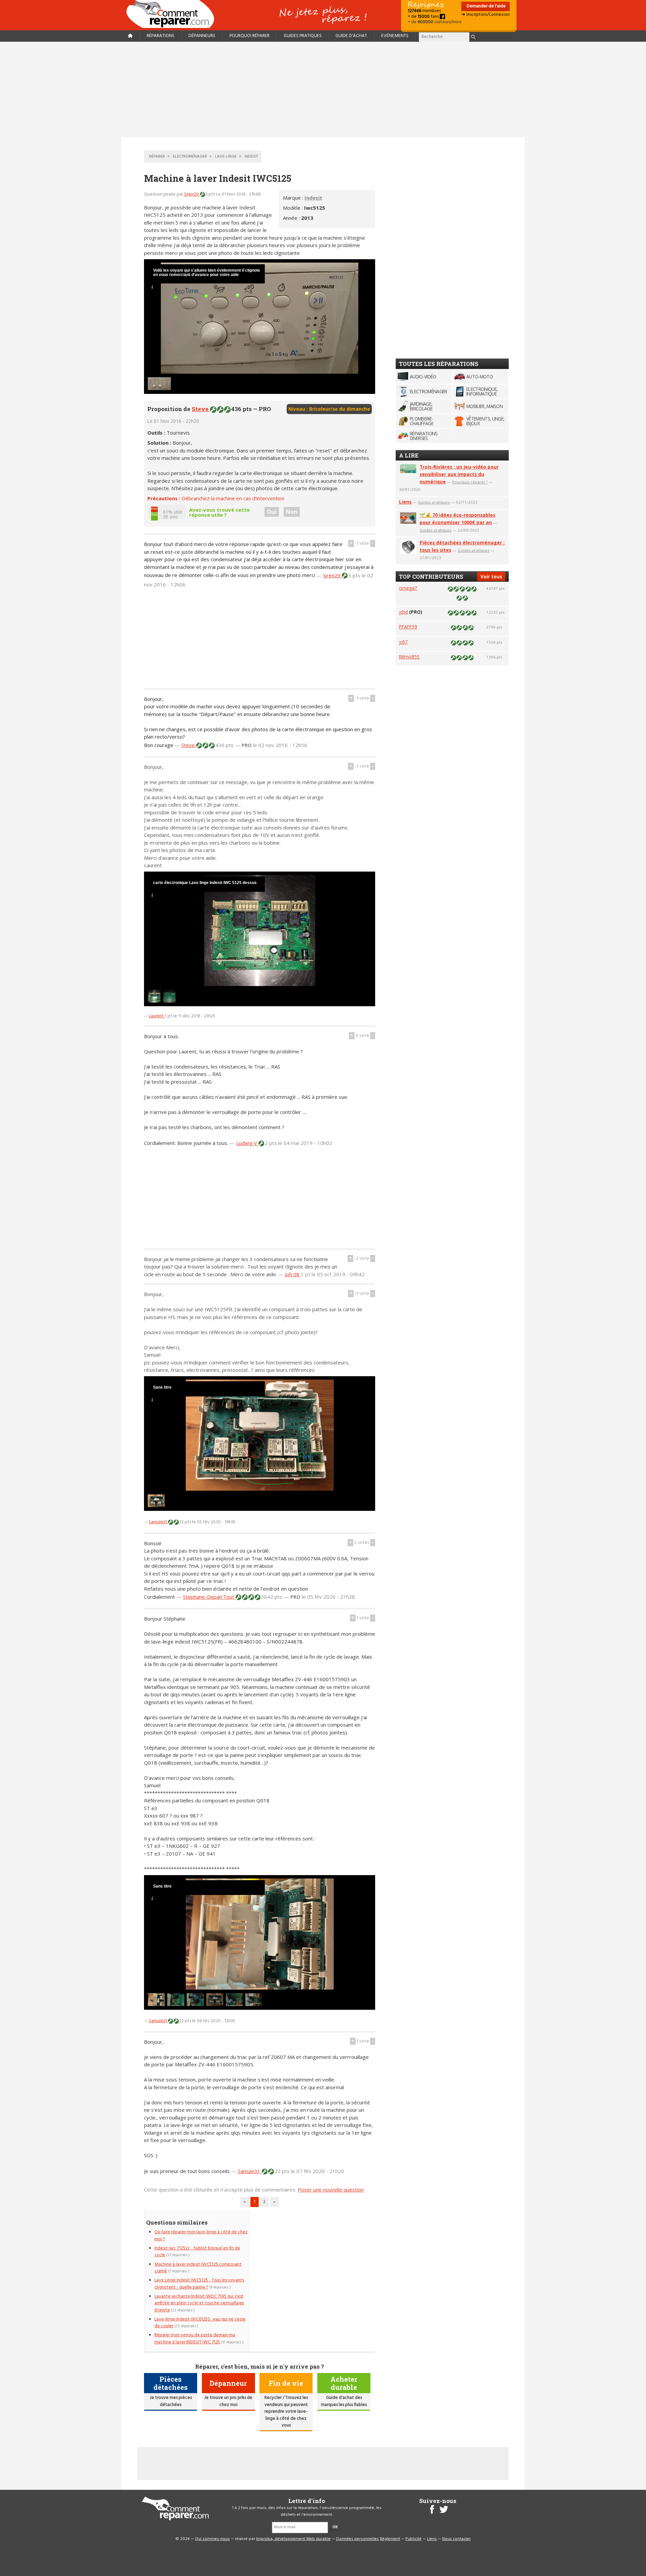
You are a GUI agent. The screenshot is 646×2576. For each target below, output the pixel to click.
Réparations (160, 36)
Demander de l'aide (486, 6)
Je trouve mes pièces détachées (171, 2401)
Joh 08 (293, 1274)
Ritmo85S (409, 657)
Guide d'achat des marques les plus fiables (344, 2401)
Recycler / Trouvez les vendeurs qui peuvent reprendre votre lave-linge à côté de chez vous (286, 2412)
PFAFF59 (408, 627)
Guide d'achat (351, 36)
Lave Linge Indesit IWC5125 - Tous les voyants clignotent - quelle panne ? (199, 2284)
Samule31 (158, 1522)
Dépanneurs (202, 36)
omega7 (408, 588)
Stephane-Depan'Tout (209, 1597)
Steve (201, 409)
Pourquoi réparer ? (470, 482)
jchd (403, 612)
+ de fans (424, 17)
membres (424, 11)
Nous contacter (456, 2539)
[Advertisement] (323, 90)
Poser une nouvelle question (331, 2190)
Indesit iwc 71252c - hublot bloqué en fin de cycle (197, 2252)
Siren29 (192, 194)
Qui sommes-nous (212, 2539)
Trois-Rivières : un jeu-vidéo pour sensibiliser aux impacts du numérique (459, 474)
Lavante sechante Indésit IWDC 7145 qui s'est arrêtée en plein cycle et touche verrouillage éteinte (199, 2303)
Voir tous (491, 577)
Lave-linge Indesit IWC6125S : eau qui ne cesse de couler (200, 2323)
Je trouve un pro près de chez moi (228, 2401)
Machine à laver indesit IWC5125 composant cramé (198, 2268)
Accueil (173, 14)
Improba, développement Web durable (293, 2539)
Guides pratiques (303, 36)
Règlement (390, 2539)
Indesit (313, 198)
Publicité (414, 2539)
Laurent (157, 1016)
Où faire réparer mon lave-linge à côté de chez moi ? (201, 2235)
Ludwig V (247, 1143)
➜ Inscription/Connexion (486, 15)
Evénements (395, 36)
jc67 (403, 642)
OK (335, 2527)
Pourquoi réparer (249, 36)
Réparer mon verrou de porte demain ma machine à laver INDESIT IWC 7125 (195, 2338)
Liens (405, 502)
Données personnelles (357, 2539)
